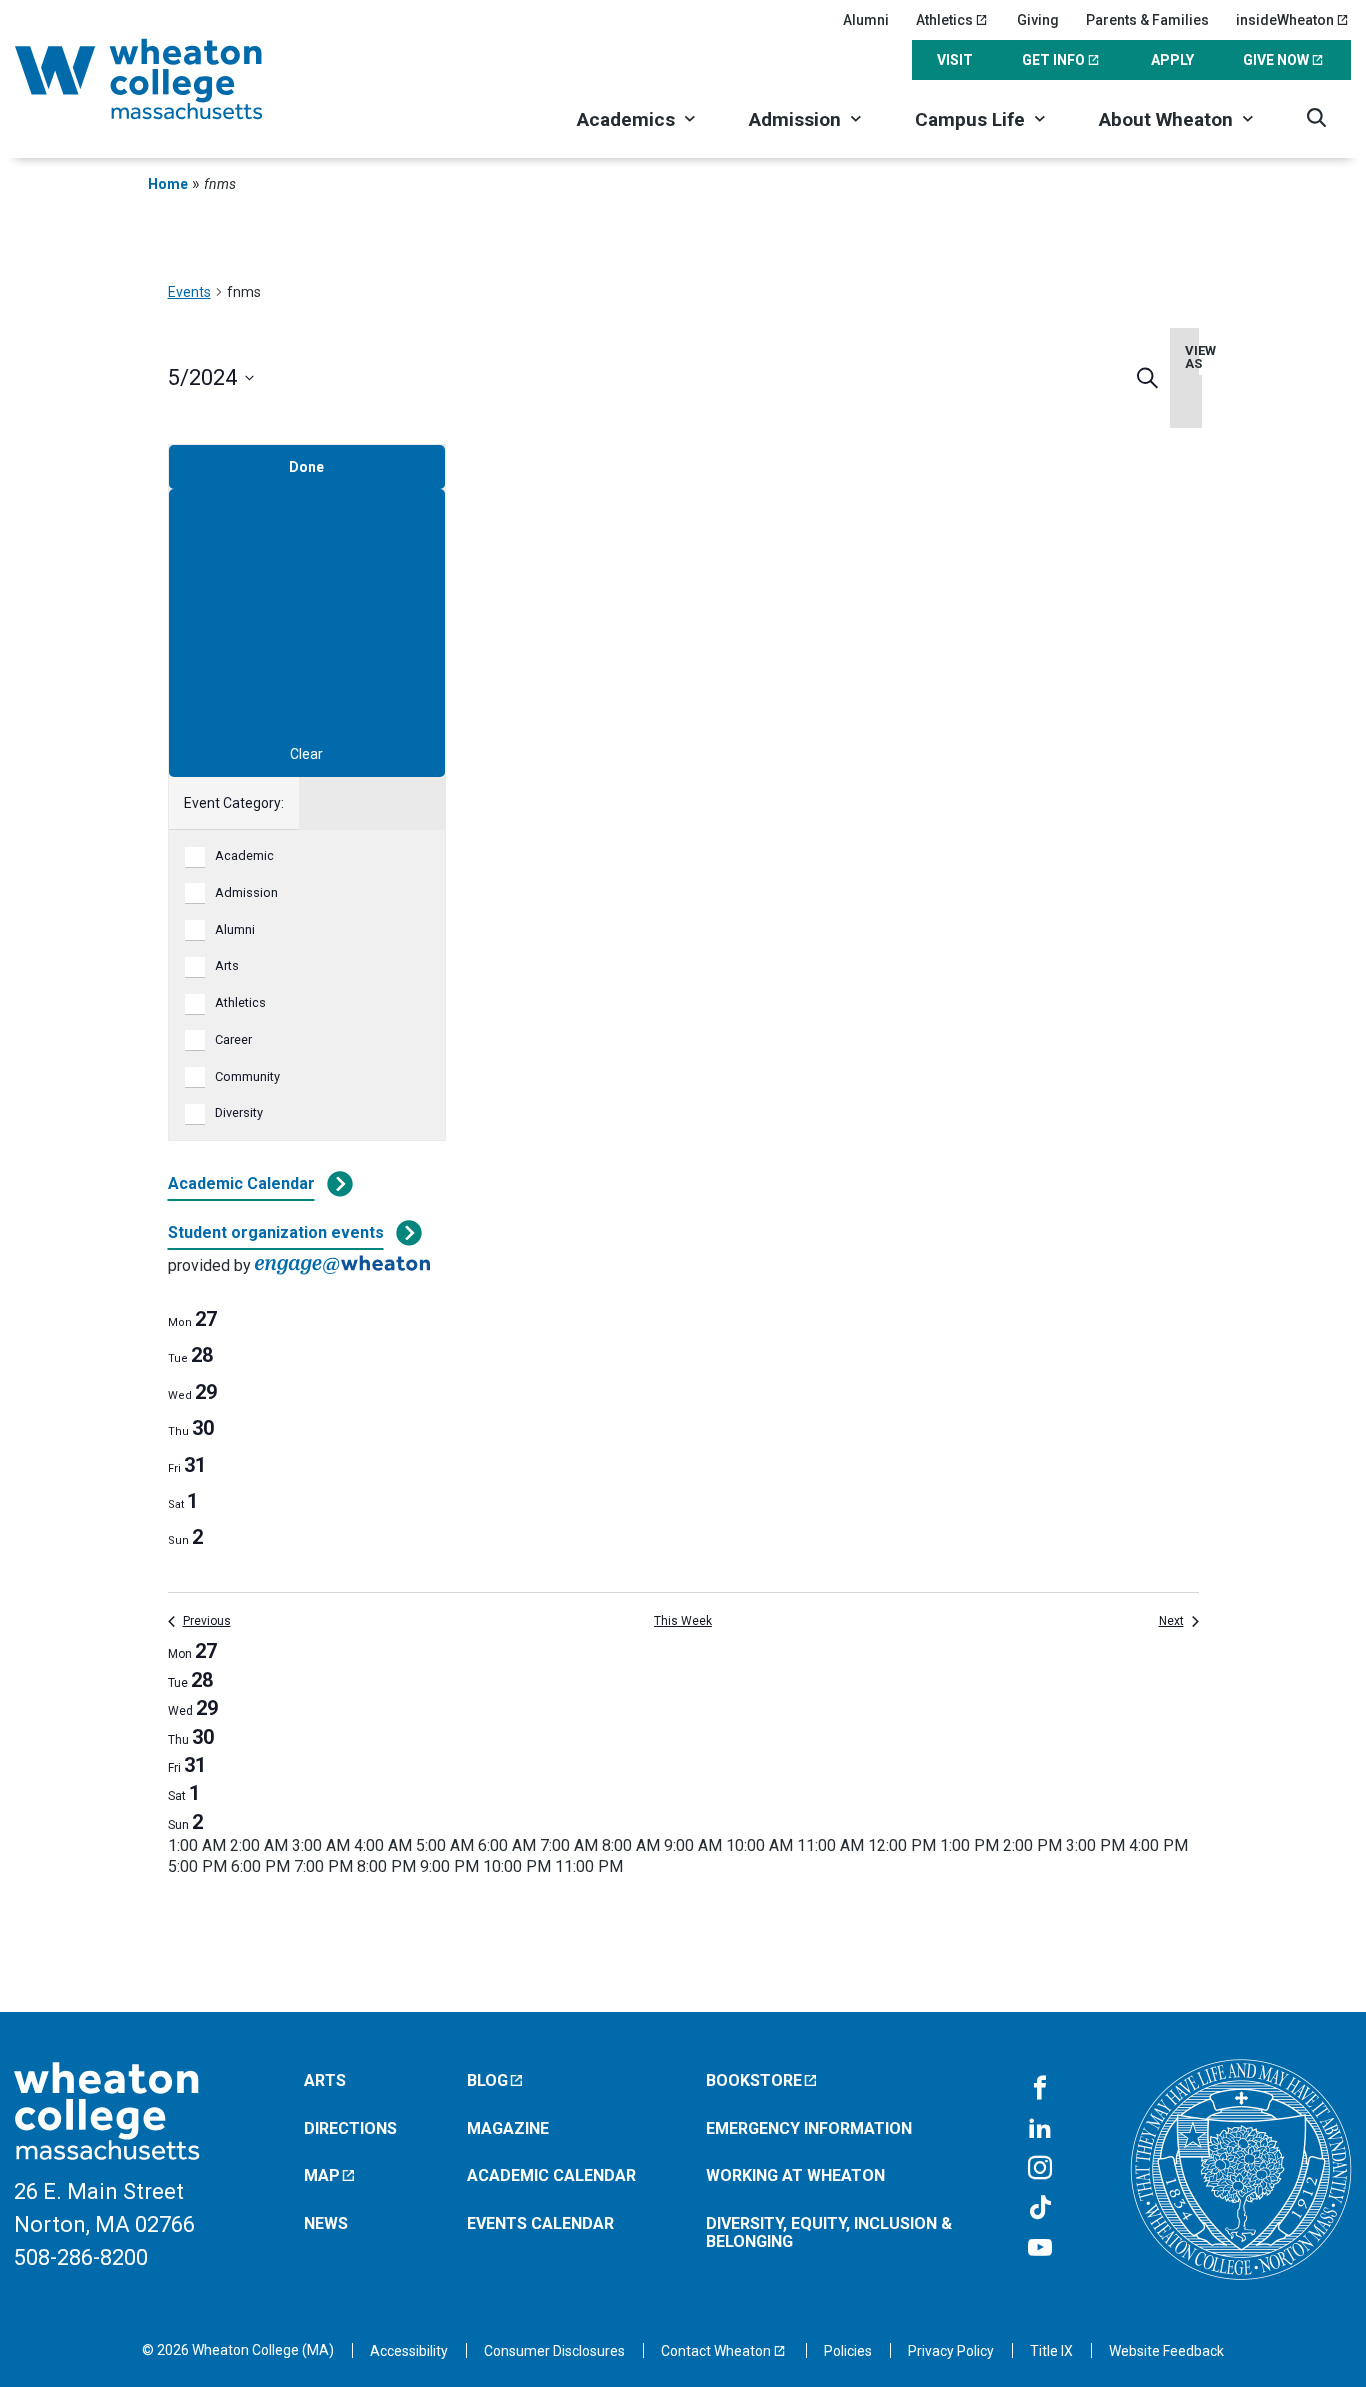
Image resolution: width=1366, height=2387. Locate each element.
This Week (683, 1621)
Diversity (239, 1112)
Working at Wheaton (795, 2175)
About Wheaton (1166, 119)
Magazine (508, 2128)
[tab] (192, 1319)
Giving (1038, 20)
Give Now (1276, 60)
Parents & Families (1147, 20)
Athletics (944, 20)
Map (322, 2175)
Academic (244, 855)
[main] (683, 1104)
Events (189, 292)
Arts (227, 965)
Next (1171, 1621)
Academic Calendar (241, 1183)
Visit (955, 60)
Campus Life (970, 119)
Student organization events (276, 1232)
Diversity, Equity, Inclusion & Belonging (829, 2232)
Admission (795, 119)
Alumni (866, 20)
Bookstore (754, 2080)
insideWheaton (1285, 20)
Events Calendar (540, 2223)
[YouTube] (1040, 2249)
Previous (207, 1621)
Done (306, 467)
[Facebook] (1040, 2089)
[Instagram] (1040, 2169)
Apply (1172, 60)
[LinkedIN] (1040, 2129)
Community (247, 1076)
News (326, 2223)
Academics (626, 119)
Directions (350, 2128)
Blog (487, 2080)
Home (168, 184)
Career (233, 1039)
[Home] (165, 79)
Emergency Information (809, 2128)
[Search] (1316, 117)
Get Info (1053, 60)
